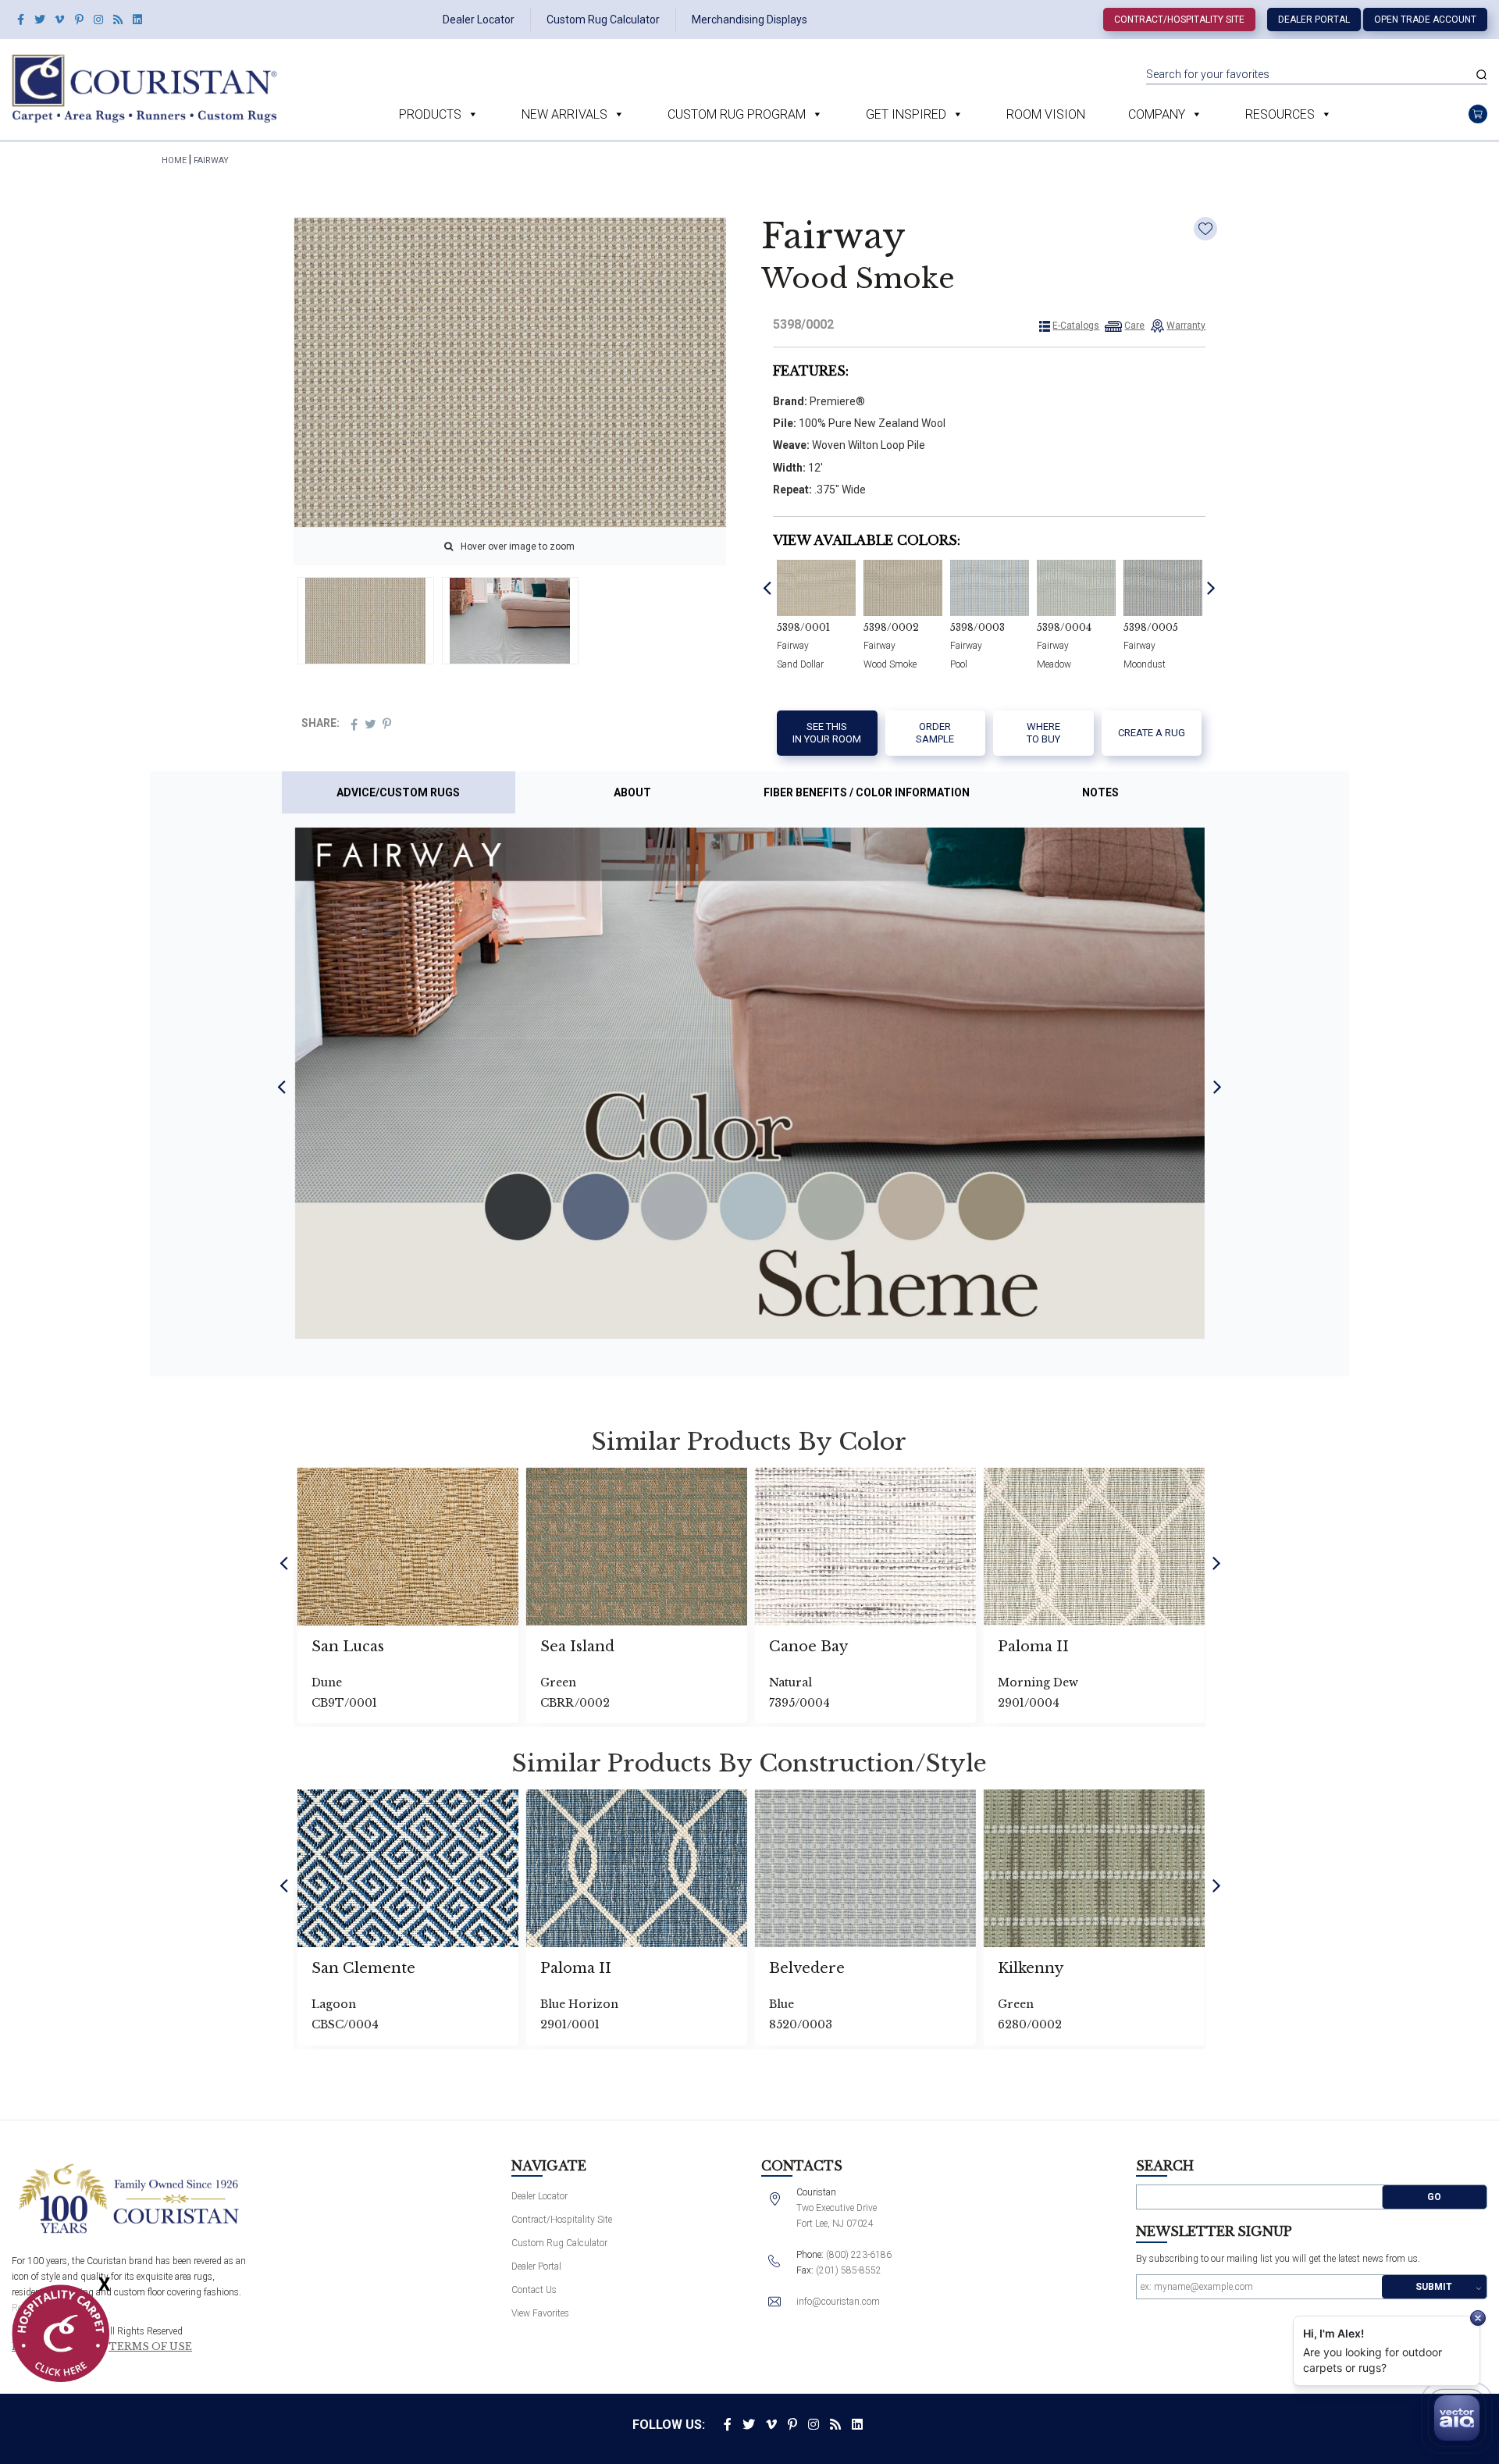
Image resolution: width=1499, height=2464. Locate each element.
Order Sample (935, 733)
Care (1134, 326)
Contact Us (534, 2290)
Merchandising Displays (749, 20)
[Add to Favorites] (1205, 229)
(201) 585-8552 (849, 2270)
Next (1211, 588)
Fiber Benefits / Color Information (867, 792)
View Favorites (540, 2313)
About (632, 792)
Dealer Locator (479, 20)
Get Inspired (906, 114)
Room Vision (1046, 114)
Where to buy (1043, 733)
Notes (1100, 792)
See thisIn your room (827, 733)
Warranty (1186, 326)
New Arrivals (564, 114)
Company (1157, 114)
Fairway (211, 160)
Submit (1434, 2287)
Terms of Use (150, 2347)
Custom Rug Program (737, 114)
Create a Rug (1152, 733)
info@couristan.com (838, 2302)
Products (430, 114)
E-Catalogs (1076, 326)
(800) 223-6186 (859, 2255)
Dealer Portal (1314, 20)
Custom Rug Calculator (603, 20)
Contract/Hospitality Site (1179, 20)
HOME (174, 160)
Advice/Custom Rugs (398, 792)
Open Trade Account (1425, 20)
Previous (767, 588)
